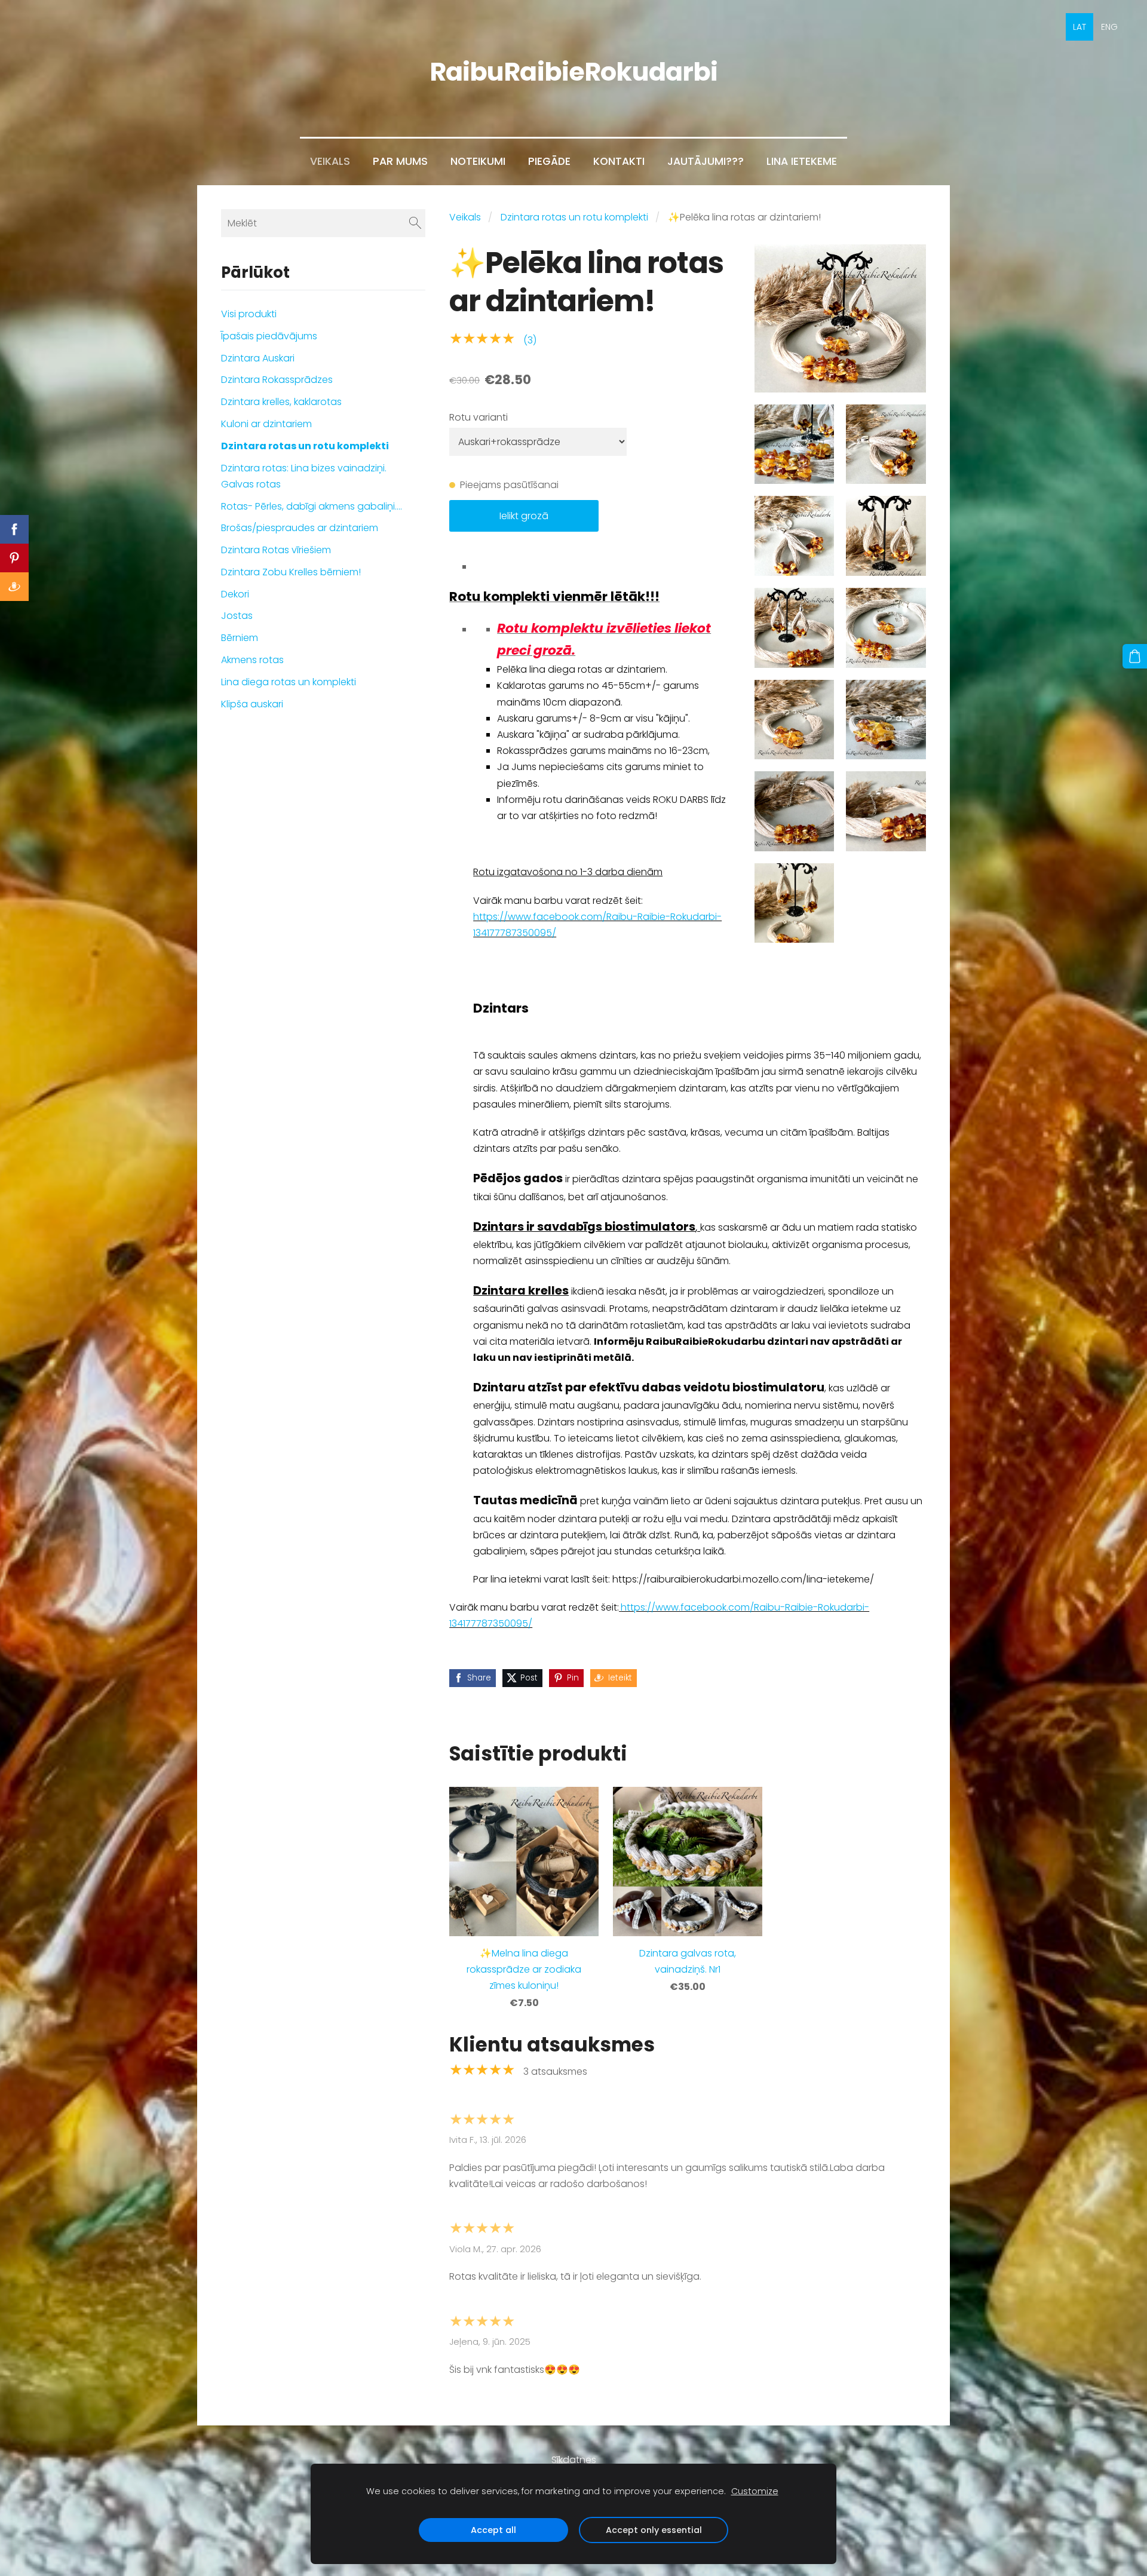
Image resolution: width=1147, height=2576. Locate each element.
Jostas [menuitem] (237, 616)
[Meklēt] (415, 223)
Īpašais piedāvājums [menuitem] (269, 336)
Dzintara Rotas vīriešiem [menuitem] (276, 550)
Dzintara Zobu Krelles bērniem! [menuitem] (291, 572)
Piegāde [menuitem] (549, 161)
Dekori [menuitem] (235, 594)
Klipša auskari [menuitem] (252, 704)
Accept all (493, 2530)
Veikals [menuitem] (330, 161)
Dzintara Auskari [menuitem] (258, 358)
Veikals (465, 217)
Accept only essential (654, 2530)
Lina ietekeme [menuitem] (802, 161)
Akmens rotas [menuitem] (252, 660)
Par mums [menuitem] (400, 161)
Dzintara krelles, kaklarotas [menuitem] (281, 402)
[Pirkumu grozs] (1135, 656)
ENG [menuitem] (1109, 27)
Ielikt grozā (524, 516)
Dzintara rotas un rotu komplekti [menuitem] (305, 446)
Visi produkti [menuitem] (249, 314)
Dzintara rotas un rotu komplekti (574, 217)
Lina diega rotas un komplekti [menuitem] (289, 682)
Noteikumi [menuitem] (478, 161)
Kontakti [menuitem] (619, 161)
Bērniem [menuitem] (240, 638)
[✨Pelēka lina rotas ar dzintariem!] (795, 444)
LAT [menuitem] (1079, 27)
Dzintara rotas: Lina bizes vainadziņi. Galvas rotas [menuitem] (304, 476)
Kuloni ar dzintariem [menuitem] (266, 424)
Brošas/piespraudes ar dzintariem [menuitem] (300, 528)
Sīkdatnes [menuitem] (574, 2460)
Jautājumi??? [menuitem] (706, 161)
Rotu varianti (479, 417)
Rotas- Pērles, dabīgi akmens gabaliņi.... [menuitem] (312, 506)
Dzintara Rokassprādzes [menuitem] (277, 380)
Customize (755, 2491)
